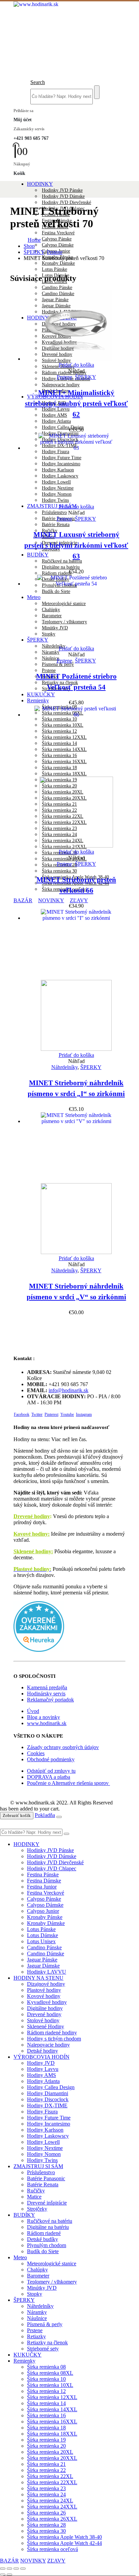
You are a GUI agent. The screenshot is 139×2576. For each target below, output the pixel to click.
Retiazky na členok (47, 2343)
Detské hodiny (43, 2051)
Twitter (37, 1414)
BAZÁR (23, 900)
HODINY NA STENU (38, 1978)
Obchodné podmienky (51, 1759)
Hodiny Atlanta (56, 421)
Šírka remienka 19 (46, 2440)
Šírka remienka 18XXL (52, 2434)
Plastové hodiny (44, 1990)
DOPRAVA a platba (49, 1777)
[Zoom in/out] (3, 2569)
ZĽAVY (79, 900)
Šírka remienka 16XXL (52, 2422)
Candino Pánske (57, 288)
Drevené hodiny (32, 1516)
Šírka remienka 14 (46, 2403)
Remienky (38, 700)
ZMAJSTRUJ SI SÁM (52, 506)
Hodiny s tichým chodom (54, 2039)
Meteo (20, 2257)
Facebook (22, 1414)
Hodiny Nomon (44, 2154)
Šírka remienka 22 (46, 2470)
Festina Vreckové (58, 233)
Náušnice (50, 658)
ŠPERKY (86, 377)
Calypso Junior (43, 1911)
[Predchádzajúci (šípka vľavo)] (3, 2575)
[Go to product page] (76, 326)
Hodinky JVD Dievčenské (66, 202)
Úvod (33, 1711)
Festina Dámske (44, 1881)
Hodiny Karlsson (45, 2130)
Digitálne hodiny (45, 2008)
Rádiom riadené (57, 573)
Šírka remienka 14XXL (52, 2409)
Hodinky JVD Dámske (63, 196)
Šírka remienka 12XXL (52, 2397)
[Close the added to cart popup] (59, 1817)
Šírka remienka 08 (46, 2367)
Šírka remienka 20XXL (52, 2458)
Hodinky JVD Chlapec (52, 1868)
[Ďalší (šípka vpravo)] (9, 2575)
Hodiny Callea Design (63, 427)
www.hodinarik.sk (47, 1723)
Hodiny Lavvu (56, 409)
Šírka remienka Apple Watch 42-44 (64, 2543)
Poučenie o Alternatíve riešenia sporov (68, 1783)
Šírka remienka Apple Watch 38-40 (64, 2537)
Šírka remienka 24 (46, 2494)
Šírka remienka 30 (59, 871)
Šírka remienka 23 (46, 2488)
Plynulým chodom (47, 2245)
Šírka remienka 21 (46, 2464)
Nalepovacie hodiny (61, 385)
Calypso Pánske (57, 239)
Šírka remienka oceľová (52, 2549)
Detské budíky (43, 2239)
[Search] (97, 92)
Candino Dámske (46, 1954)
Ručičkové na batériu (62, 561)
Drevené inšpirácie (47, 2203)
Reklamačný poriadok (50, 1700)
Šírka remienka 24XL (50, 2501)
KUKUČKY (41, 694)
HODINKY (40, 184)
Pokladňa (45, 1815)
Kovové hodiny (44, 1996)
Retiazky (36, 2336)
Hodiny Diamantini (48, 2093)
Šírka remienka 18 (46, 2428)
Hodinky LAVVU (47, 1972)
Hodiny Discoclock (48, 2099)
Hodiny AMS (54, 415)
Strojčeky (37, 2209)
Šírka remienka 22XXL (52, 2482)
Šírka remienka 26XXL (64, 859)
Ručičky (36, 2191)
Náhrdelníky (54, 646)
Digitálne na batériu (61, 567)
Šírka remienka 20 (46, 2446)
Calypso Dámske (58, 245)
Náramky (51, 652)
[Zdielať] (16, 2569)
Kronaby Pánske (45, 1917)
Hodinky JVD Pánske (62, 190)
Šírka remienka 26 (46, 2513)
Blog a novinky (44, 1717)
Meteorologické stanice (52, 2263)
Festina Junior (42, 1887)
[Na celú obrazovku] (9, 2569)
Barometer (38, 2276)
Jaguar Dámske (43, 1966)
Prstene (49, 670)
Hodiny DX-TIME (47, 2105)
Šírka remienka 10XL (50, 2385)
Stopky (35, 2294)
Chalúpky (37, 2270)
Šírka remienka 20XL (50, 2452)
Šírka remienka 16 (46, 2415)
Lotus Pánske (54, 269)
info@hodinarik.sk (68, 1390)
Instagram (84, 1414)
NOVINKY (51, 900)
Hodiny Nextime (45, 2148)
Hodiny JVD (41, 2063)
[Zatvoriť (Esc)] (23, 2569)
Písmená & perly (58, 664)
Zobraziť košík (17, 1815)
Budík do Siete (43, 2251)
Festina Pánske (43, 1875)
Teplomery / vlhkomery (52, 2282)
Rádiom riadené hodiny (64, 373)
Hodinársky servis (46, 1694)
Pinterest (51, 1414)
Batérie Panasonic (46, 2178)
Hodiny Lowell (43, 2142)
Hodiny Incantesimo (49, 2124)
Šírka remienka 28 (46, 2525)
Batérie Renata (56, 525)
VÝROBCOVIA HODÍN (41, 2057)
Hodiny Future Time (49, 2118)
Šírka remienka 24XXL (52, 2507)
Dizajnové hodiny (46, 1984)
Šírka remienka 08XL (50, 2373)
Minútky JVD (42, 2288)
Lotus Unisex (41, 1941)
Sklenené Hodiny (58, 367)
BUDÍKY (38, 555)
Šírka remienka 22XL (50, 2476)
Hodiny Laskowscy (48, 2136)
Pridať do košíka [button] (76, 365)
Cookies (36, 1753)
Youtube (67, 1414)
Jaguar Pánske (42, 1960)
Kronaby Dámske (58, 263)
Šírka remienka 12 (46, 2391)
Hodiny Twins (42, 2160)
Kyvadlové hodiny (47, 2002)
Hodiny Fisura (42, 2112)
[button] (38, 82)
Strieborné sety (43, 2349)
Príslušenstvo (54, 512)
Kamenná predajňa (47, 1687)
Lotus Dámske (43, 1935)
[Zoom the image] (69, 1627)
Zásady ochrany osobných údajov (63, 1747)
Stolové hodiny (43, 2020)
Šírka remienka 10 (46, 2379)
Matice (34, 2197)
